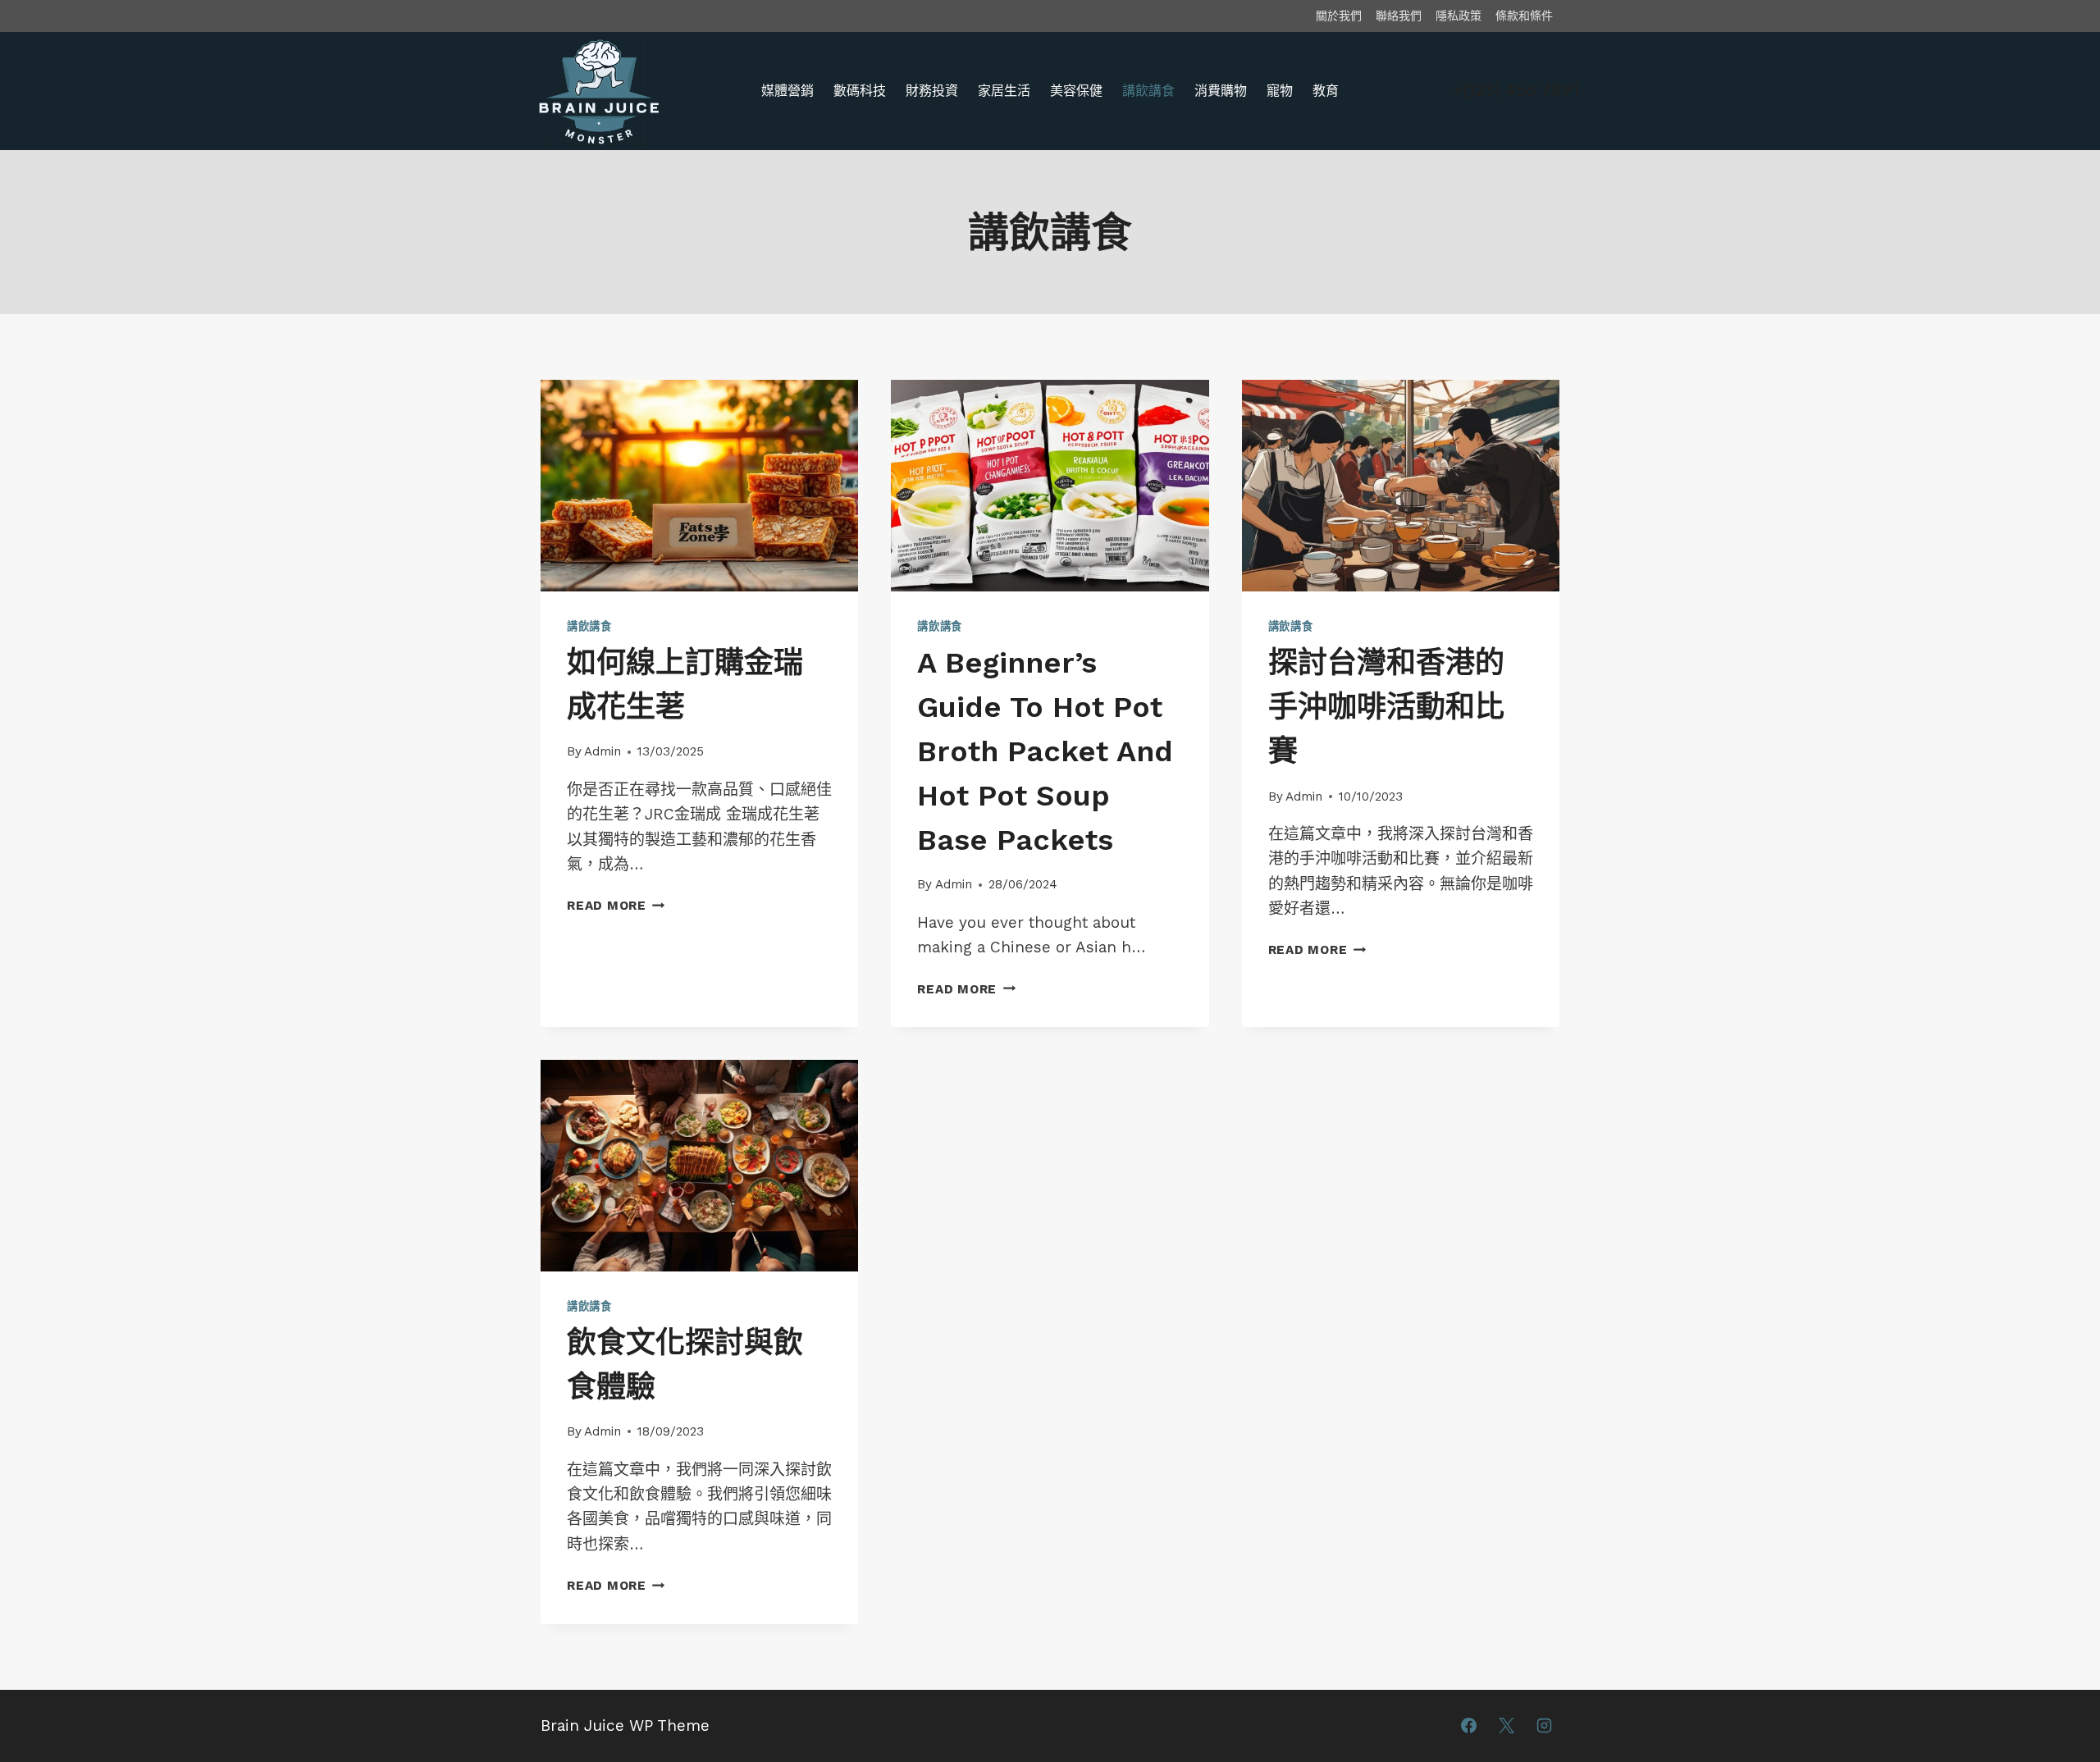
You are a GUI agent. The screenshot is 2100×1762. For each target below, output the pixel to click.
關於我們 (1339, 16)
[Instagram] (1544, 1726)
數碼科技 (860, 91)
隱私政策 (1459, 16)
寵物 (1280, 91)
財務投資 (932, 91)
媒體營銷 (787, 91)
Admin (603, 751)
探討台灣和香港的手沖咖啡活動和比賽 (1386, 707)
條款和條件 (1524, 16)
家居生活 (1004, 91)
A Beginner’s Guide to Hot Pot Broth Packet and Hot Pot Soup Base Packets (1045, 751)
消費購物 (1221, 91)
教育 (1326, 91)
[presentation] (699, 486)
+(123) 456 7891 (1516, 90)
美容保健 (1076, 91)
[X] (1506, 1726)
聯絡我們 (1399, 16)
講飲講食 (1148, 91)
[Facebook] (1469, 1726)
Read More (613, 906)
